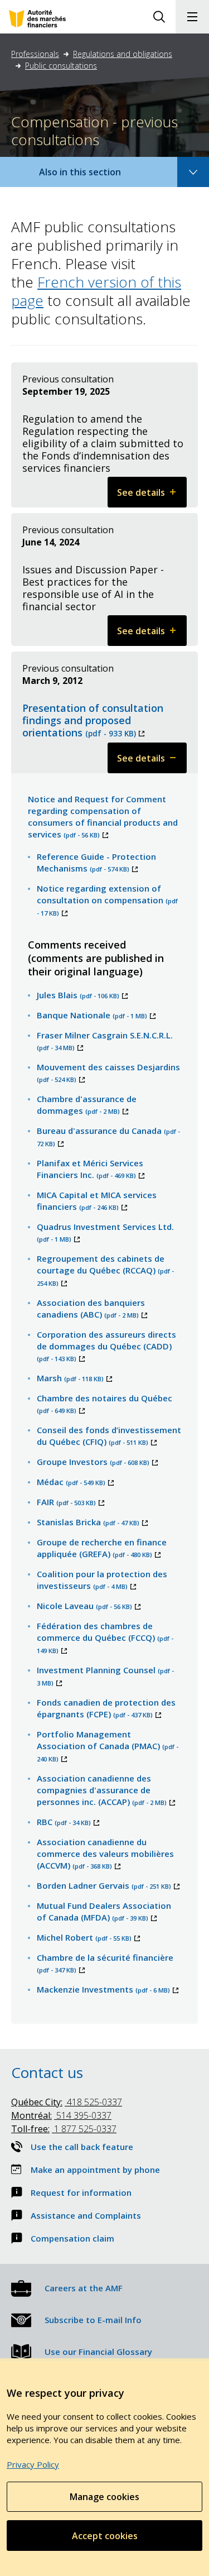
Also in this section (91, 176)
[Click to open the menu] (192, 17)
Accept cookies (105, 2536)
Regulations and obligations (123, 54)
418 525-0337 (67, 2102)
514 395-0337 (61, 2115)
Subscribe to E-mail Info (93, 2320)
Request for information (81, 2192)
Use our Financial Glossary (98, 2352)
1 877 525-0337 (64, 2129)
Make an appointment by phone (95, 2170)
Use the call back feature (82, 2147)
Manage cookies (104, 2497)
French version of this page (96, 291)
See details (152, 497)
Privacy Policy (33, 2464)
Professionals (35, 54)
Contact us (47, 2072)
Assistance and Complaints (86, 2215)
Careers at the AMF (84, 2288)
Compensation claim (72, 2238)
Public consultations (61, 66)
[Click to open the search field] (159, 17)
